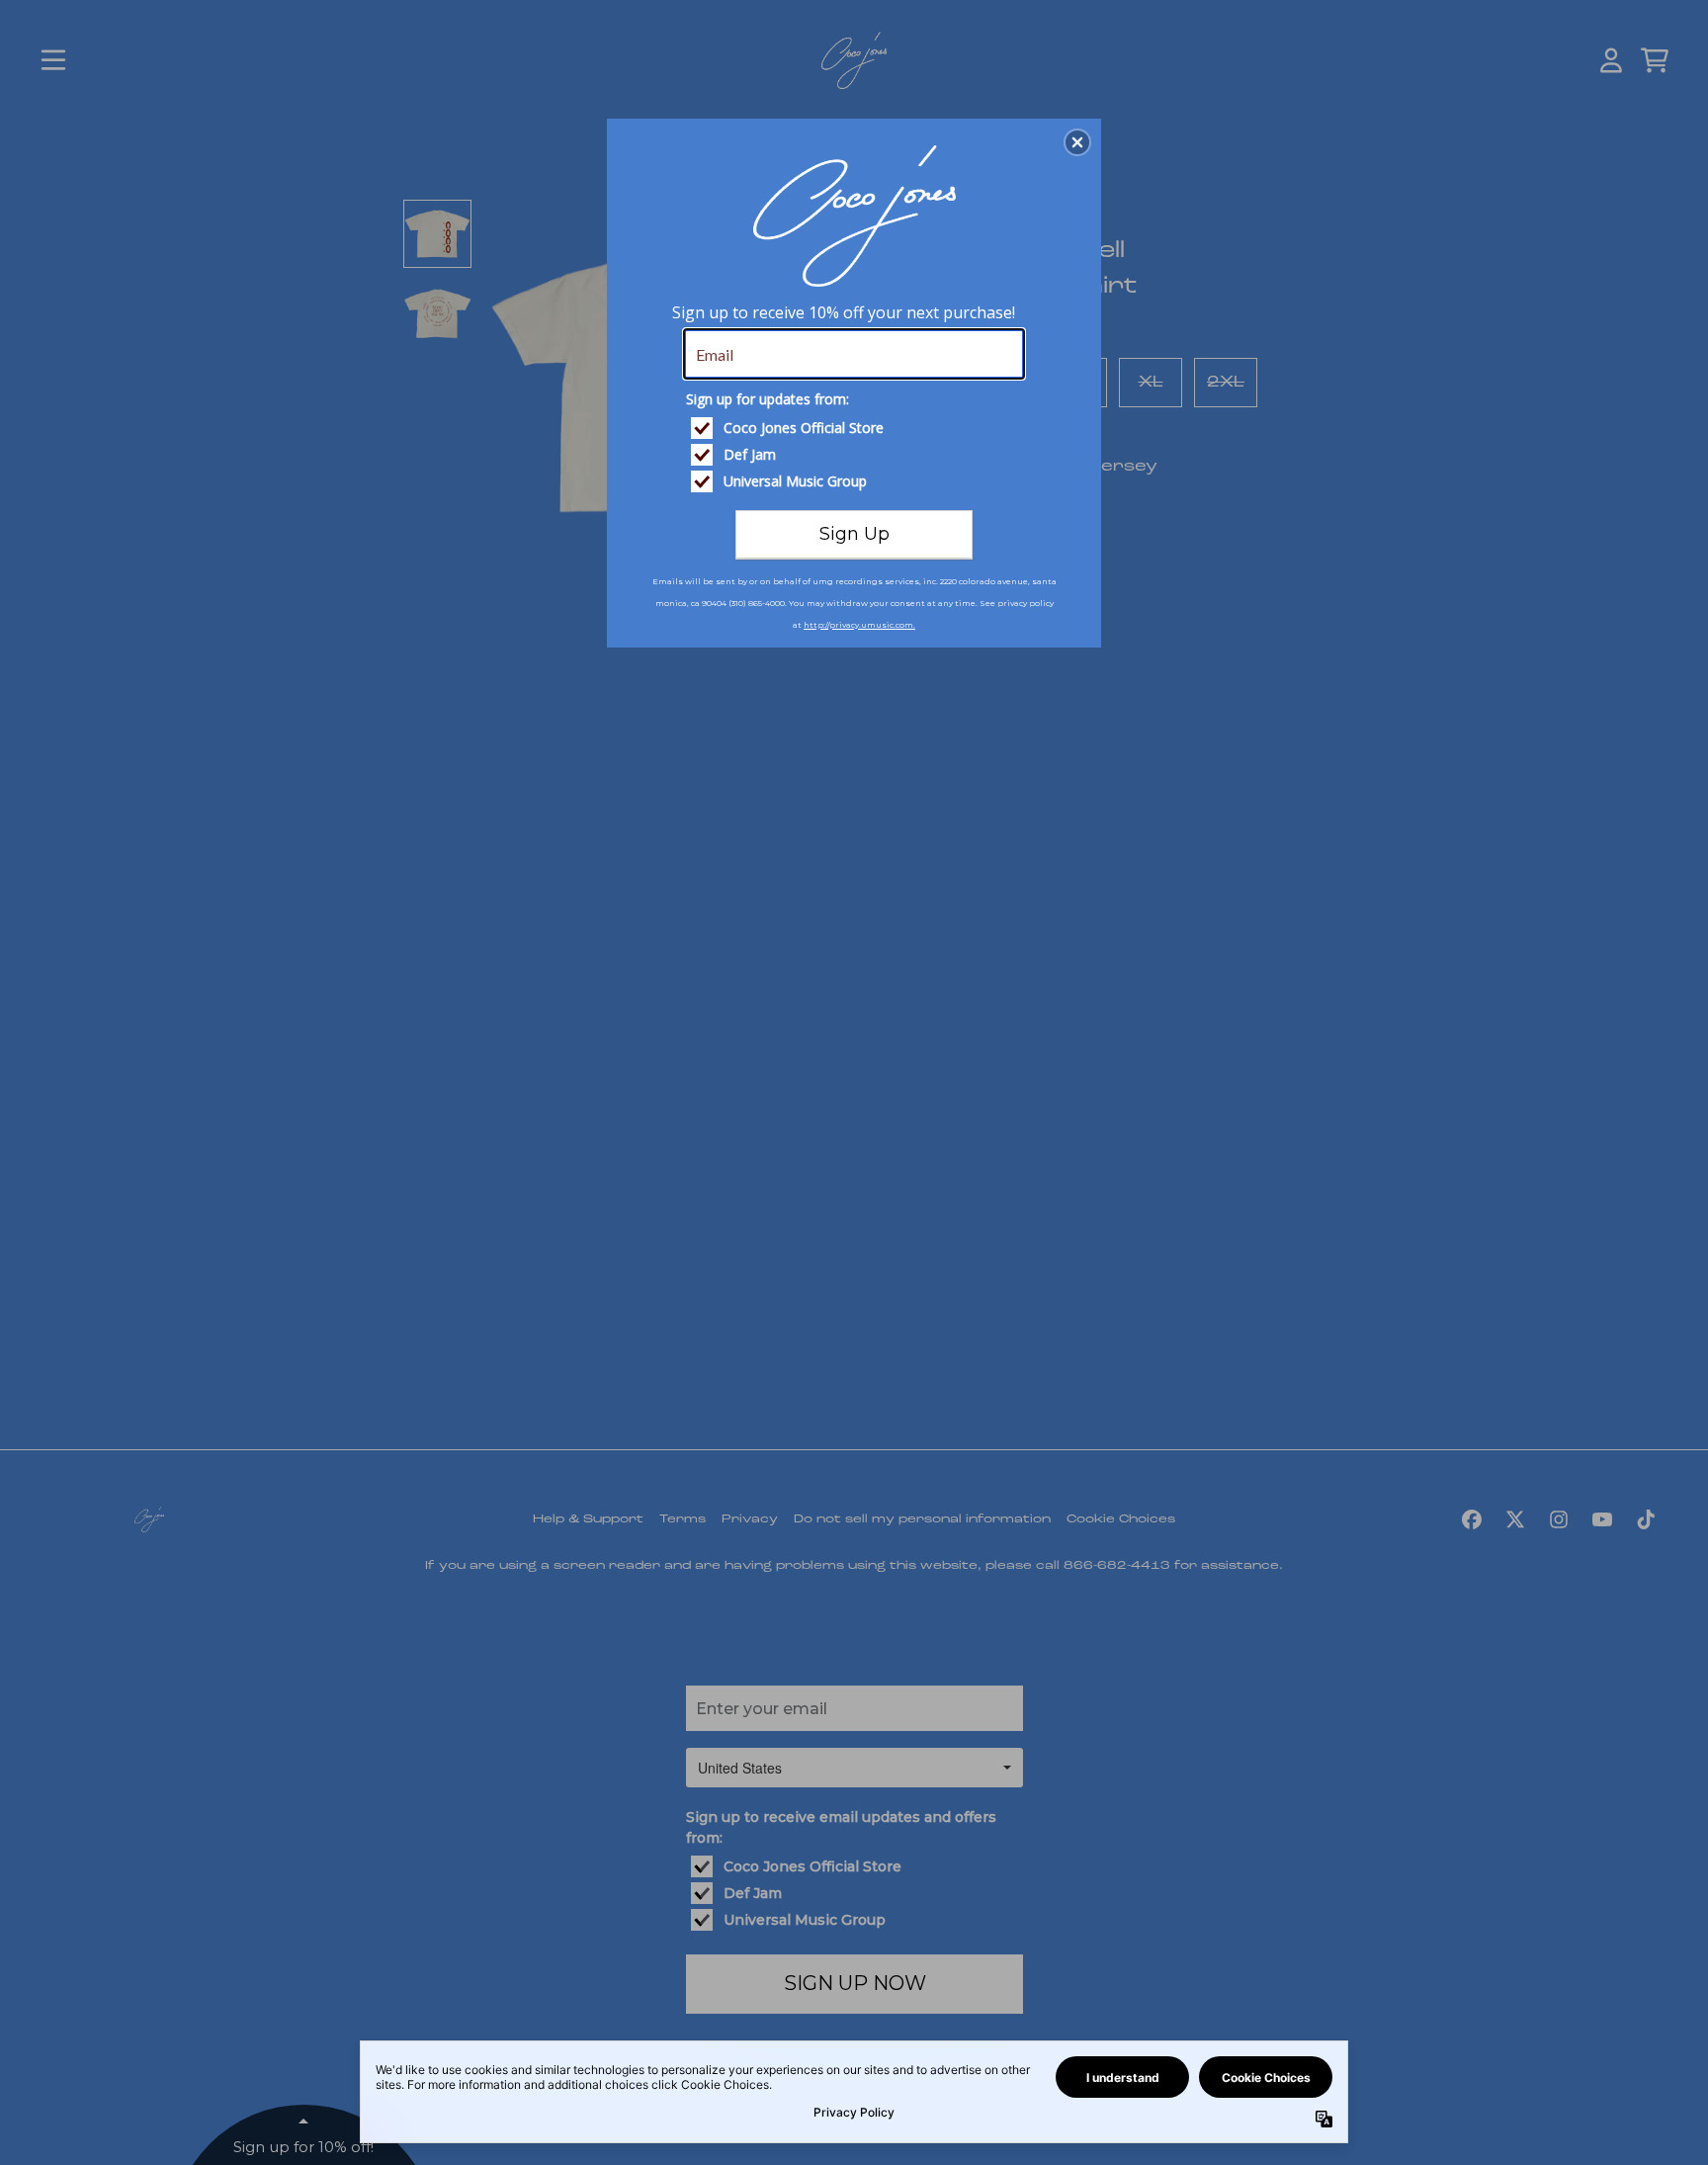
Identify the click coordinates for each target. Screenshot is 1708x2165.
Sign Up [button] (854, 534)
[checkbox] (856, 428)
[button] (1077, 142)
